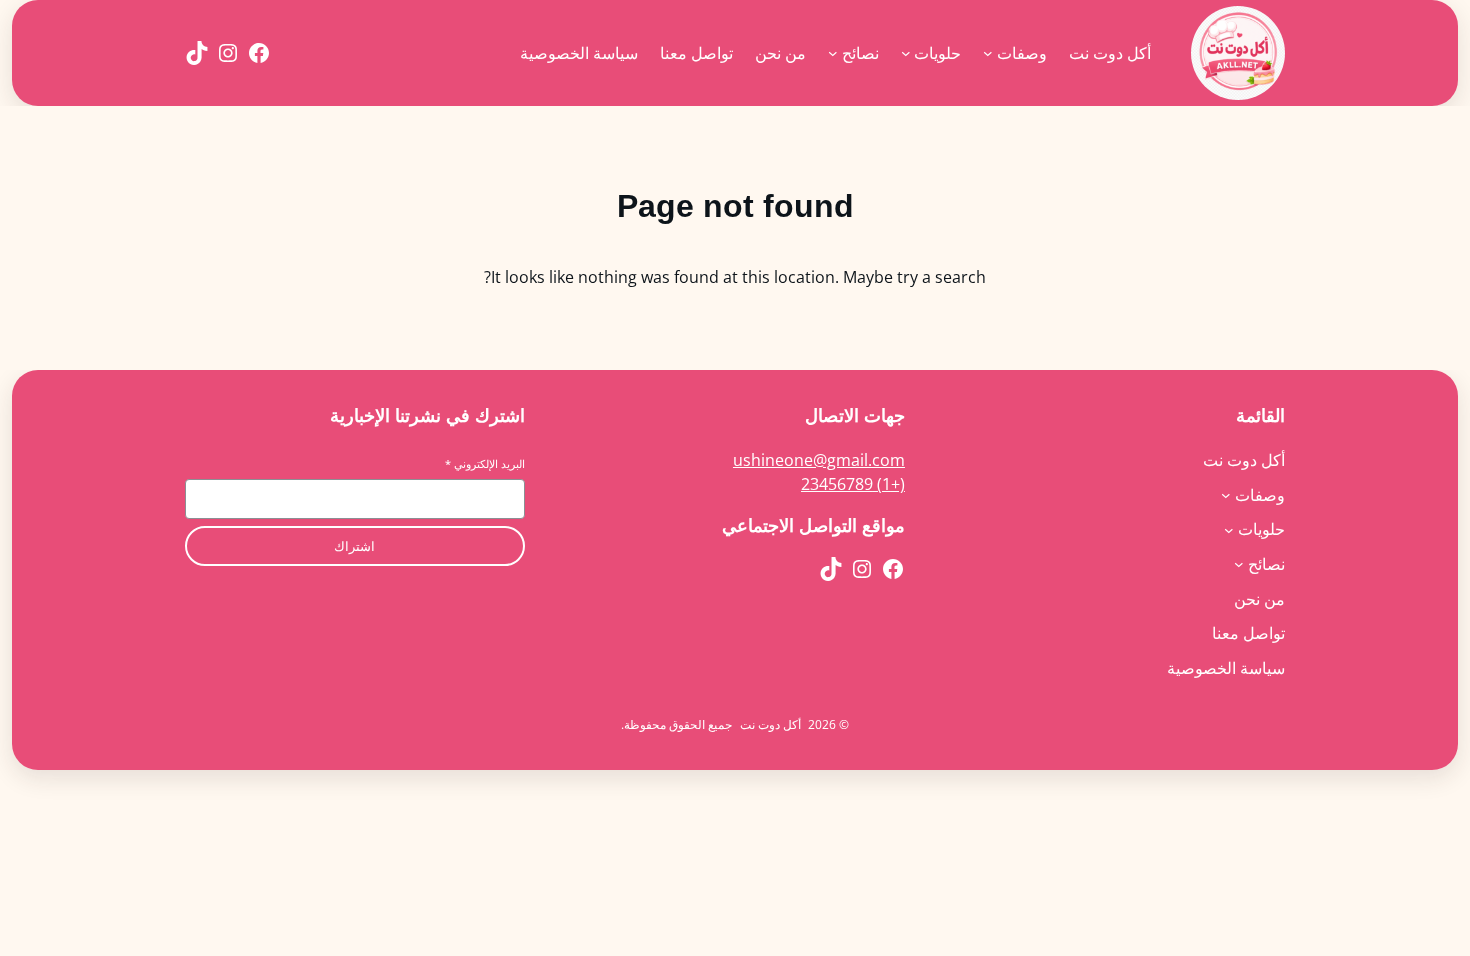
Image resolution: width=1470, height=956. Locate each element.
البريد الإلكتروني (485, 463)
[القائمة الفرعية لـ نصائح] (833, 53)
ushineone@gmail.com (819, 460)
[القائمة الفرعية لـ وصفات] (988, 53)
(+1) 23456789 (853, 484)
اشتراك (354, 546)
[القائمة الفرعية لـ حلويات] (906, 53)
